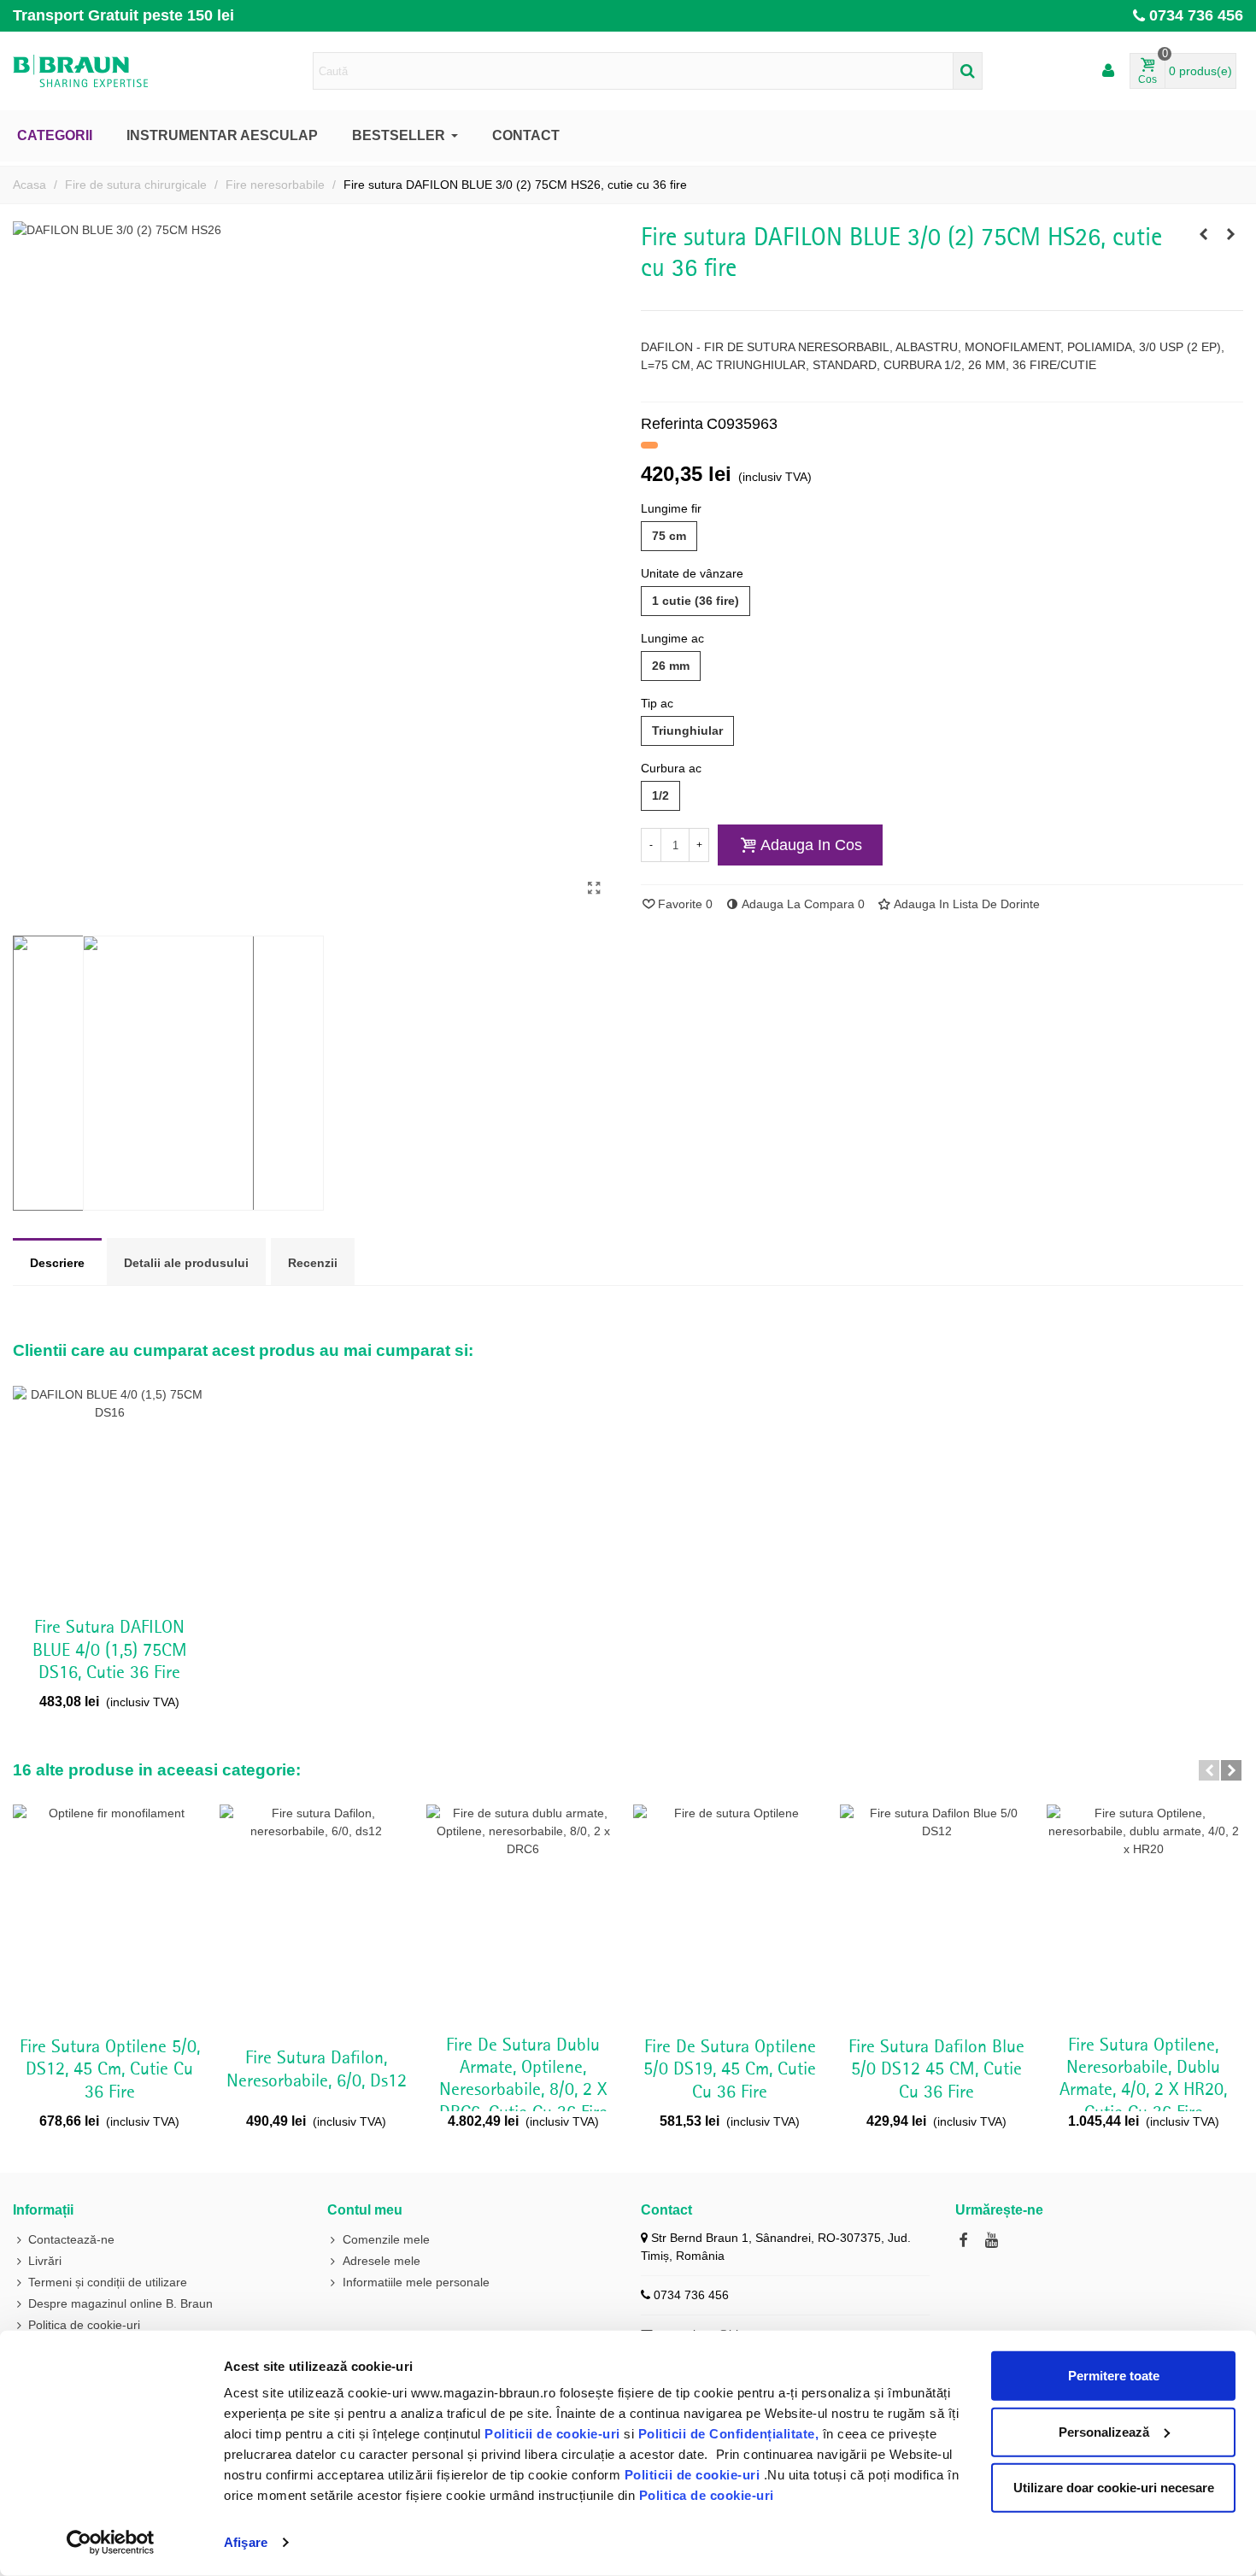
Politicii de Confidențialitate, (726, 2434)
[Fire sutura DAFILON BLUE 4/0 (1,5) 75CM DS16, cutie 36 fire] (1230, 234)
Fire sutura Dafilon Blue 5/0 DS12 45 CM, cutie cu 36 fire (936, 2070)
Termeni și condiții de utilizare (108, 2282)
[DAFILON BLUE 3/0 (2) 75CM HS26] (594, 889)
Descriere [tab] (57, 1263)
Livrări (45, 2261)
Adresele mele (381, 2261)
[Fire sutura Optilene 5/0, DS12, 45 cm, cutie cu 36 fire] (109, 1915)
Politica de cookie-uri (707, 2495)
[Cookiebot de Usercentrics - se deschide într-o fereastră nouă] (111, 2543)
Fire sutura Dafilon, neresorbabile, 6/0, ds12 (317, 2069)
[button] (1209, 1770)
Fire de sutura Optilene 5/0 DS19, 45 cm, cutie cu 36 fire (730, 2070)
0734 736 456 (1196, 15)
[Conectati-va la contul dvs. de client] (1108, 71)
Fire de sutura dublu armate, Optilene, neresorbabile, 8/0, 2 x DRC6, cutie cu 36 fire (523, 2079)
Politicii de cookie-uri (554, 2434)
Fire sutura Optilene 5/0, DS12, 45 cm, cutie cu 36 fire (110, 2070)
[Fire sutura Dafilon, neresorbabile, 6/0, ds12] (316, 1915)
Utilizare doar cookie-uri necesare (1114, 2488)
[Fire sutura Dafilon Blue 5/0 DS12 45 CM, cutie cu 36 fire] (936, 1915)
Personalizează (1104, 2431)
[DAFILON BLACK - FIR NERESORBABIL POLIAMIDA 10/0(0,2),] (1203, 234)
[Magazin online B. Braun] (107, 71)
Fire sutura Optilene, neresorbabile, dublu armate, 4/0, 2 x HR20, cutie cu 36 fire (1143, 2079)
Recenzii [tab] (313, 1263)
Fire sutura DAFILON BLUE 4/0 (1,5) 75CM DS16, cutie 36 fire (110, 1650)
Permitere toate (1114, 2376)
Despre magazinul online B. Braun (120, 2303)
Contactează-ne (71, 2239)
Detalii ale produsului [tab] (186, 1263)
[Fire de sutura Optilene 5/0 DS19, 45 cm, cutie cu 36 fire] (730, 1915)
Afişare (246, 2542)
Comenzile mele (386, 2239)
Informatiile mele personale (416, 2282)
